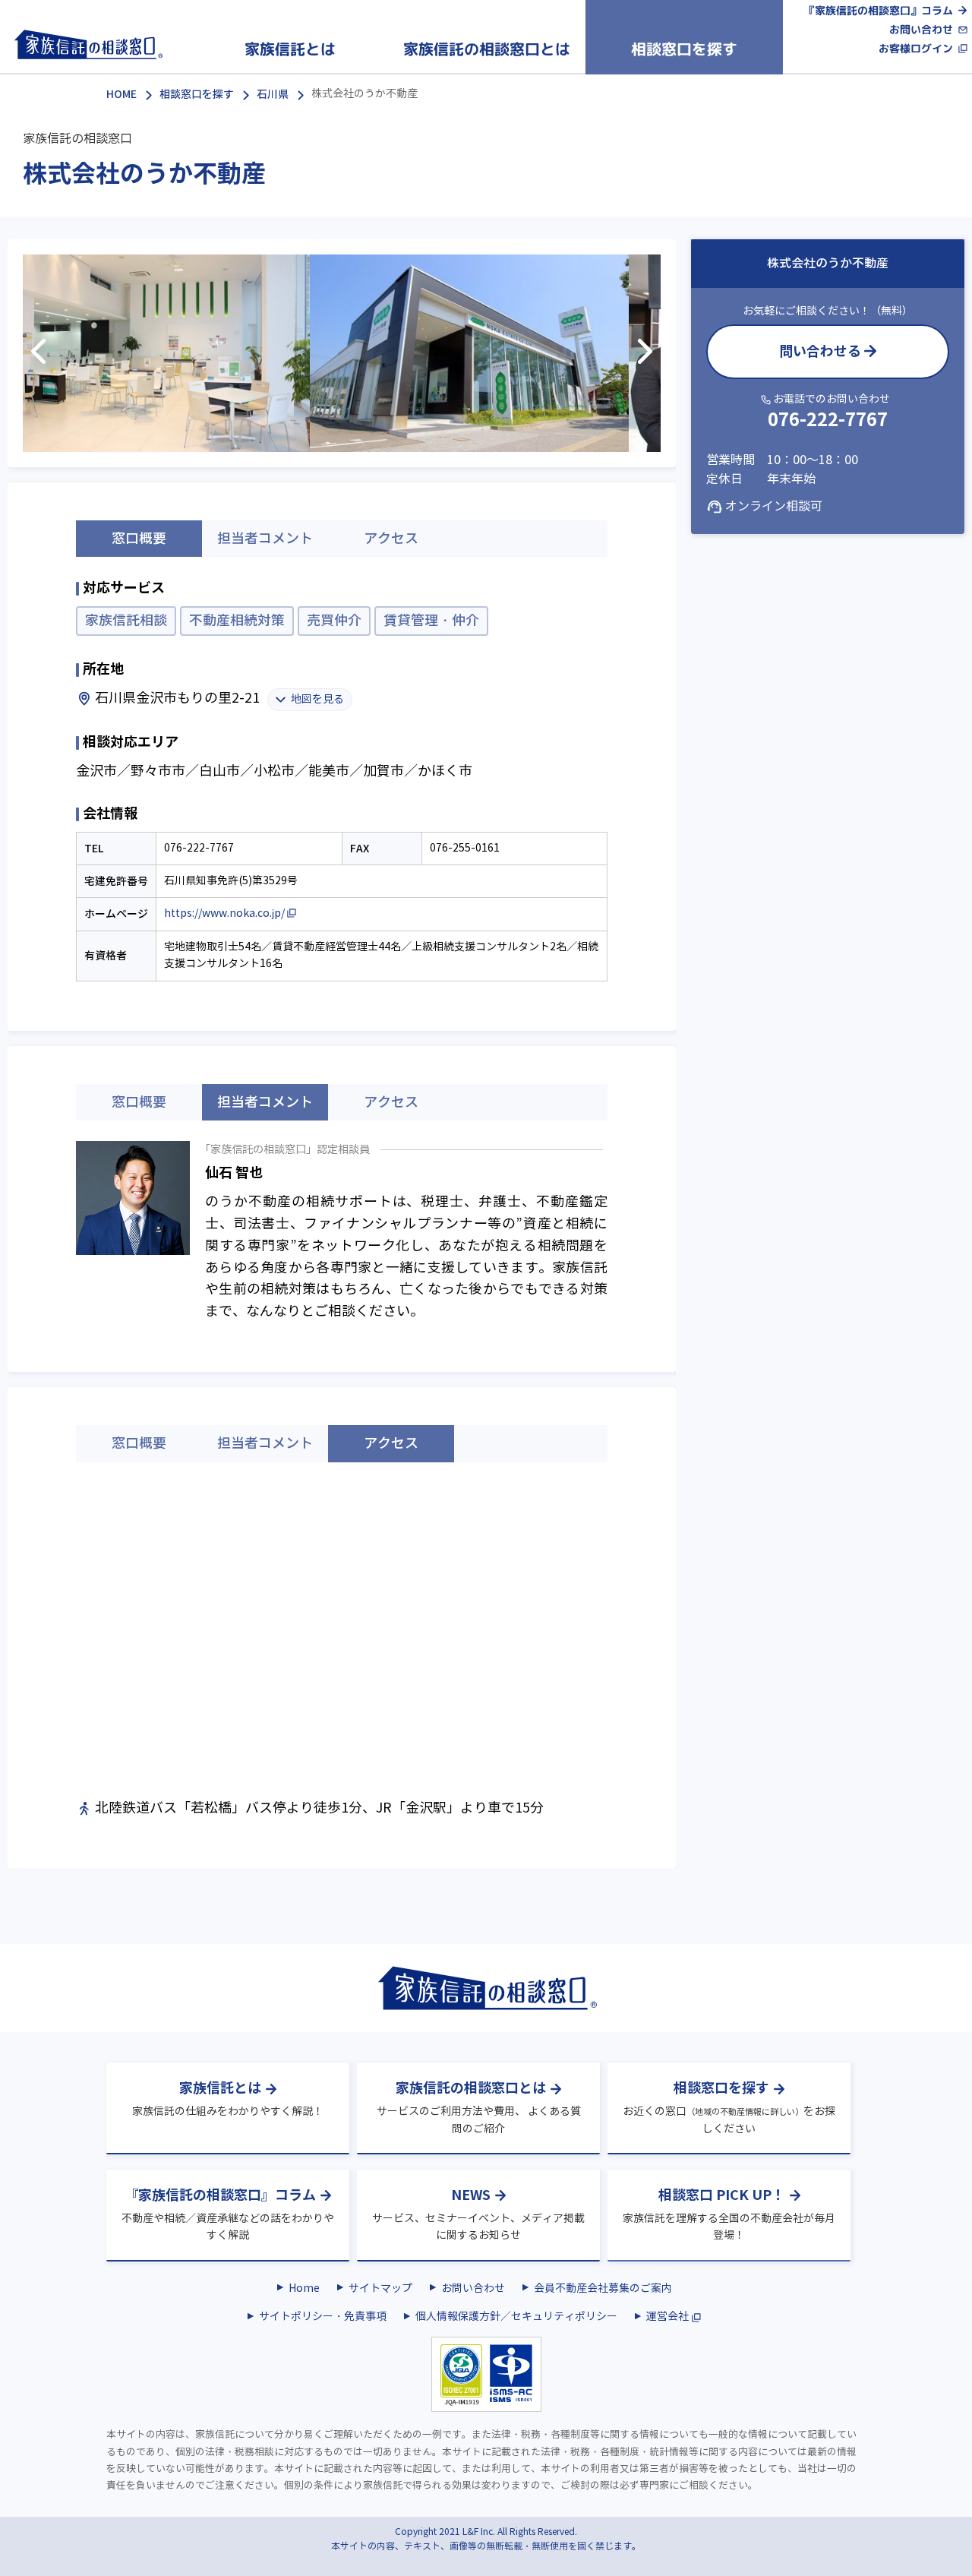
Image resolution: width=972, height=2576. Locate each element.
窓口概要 (139, 1102)
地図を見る (317, 699)
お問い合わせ (921, 30)
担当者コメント (265, 539)
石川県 (273, 94)
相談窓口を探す (197, 94)
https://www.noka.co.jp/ (224, 913)
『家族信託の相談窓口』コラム (879, 10)
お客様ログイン (916, 49)
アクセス (391, 539)
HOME (121, 94)
